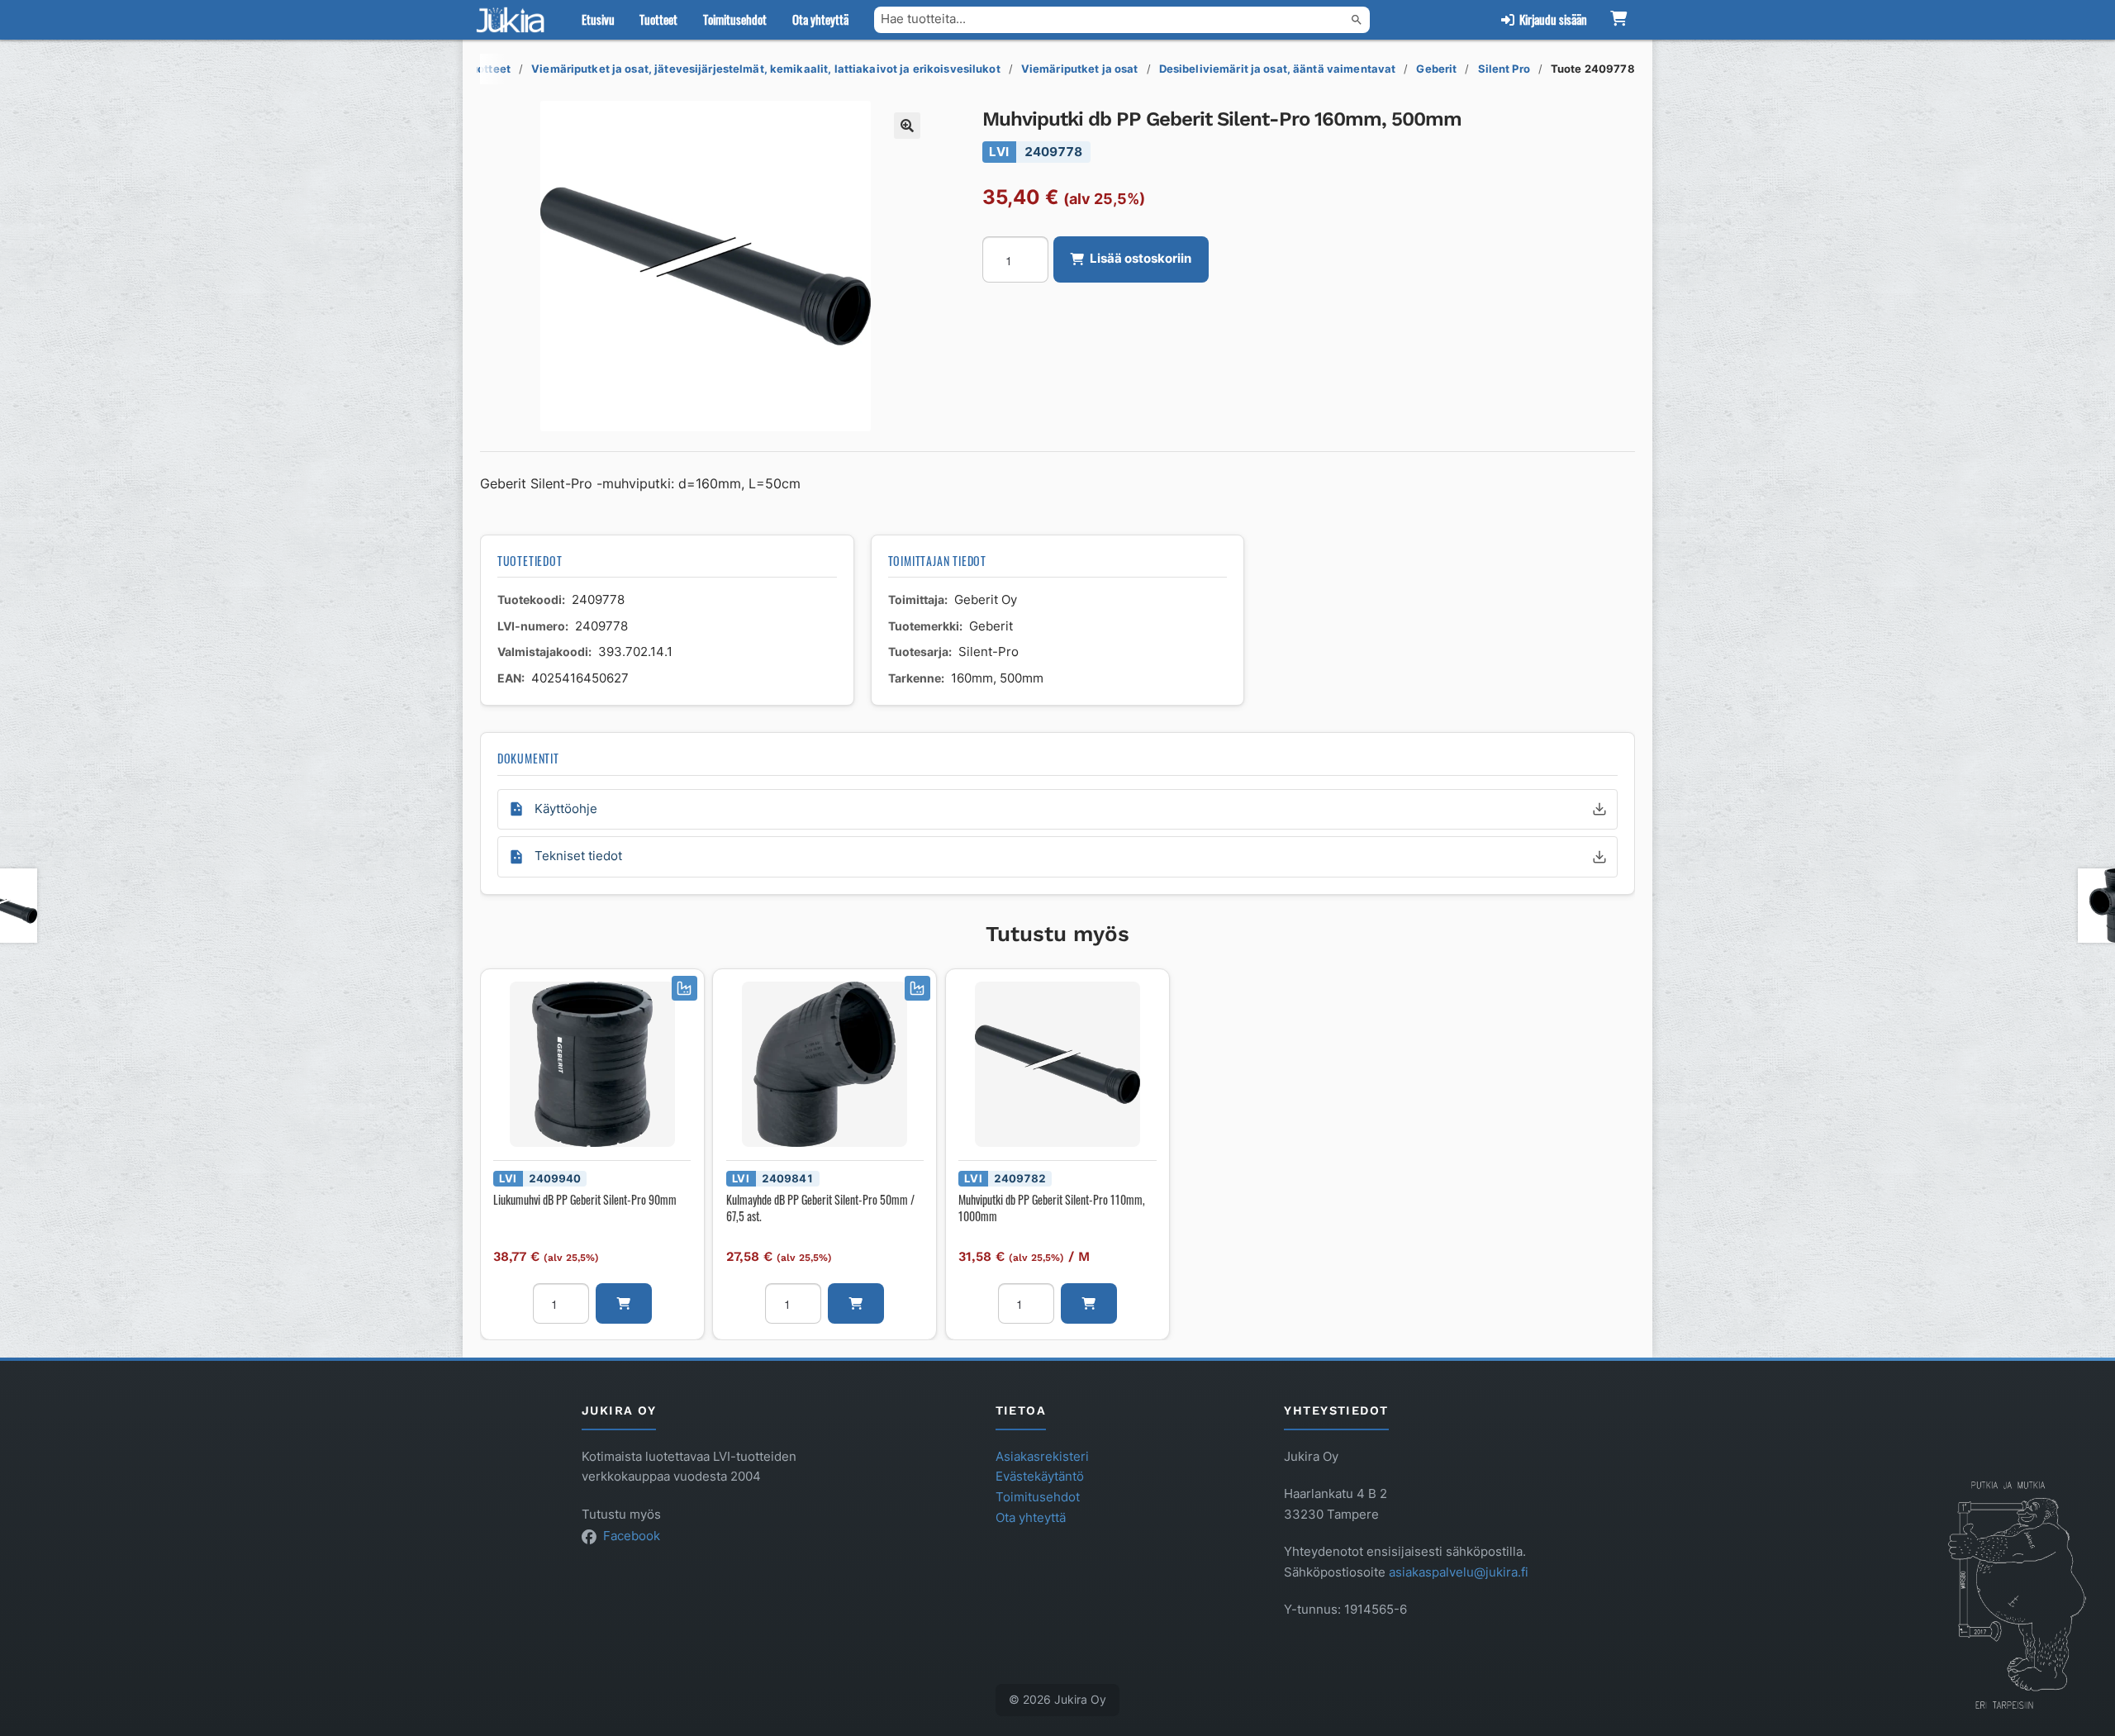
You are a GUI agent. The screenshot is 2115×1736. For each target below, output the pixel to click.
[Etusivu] (514, 20)
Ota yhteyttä (820, 19)
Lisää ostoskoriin (1141, 259)
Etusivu (598, 19)
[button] (907, 126)
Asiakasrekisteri (1042, 1457)
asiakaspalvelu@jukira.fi (1459, 1572)
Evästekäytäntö (1040, 1477)
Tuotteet (658, 19)
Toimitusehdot (735, 19)
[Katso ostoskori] (1618, 20)
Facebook (632, 1536)
